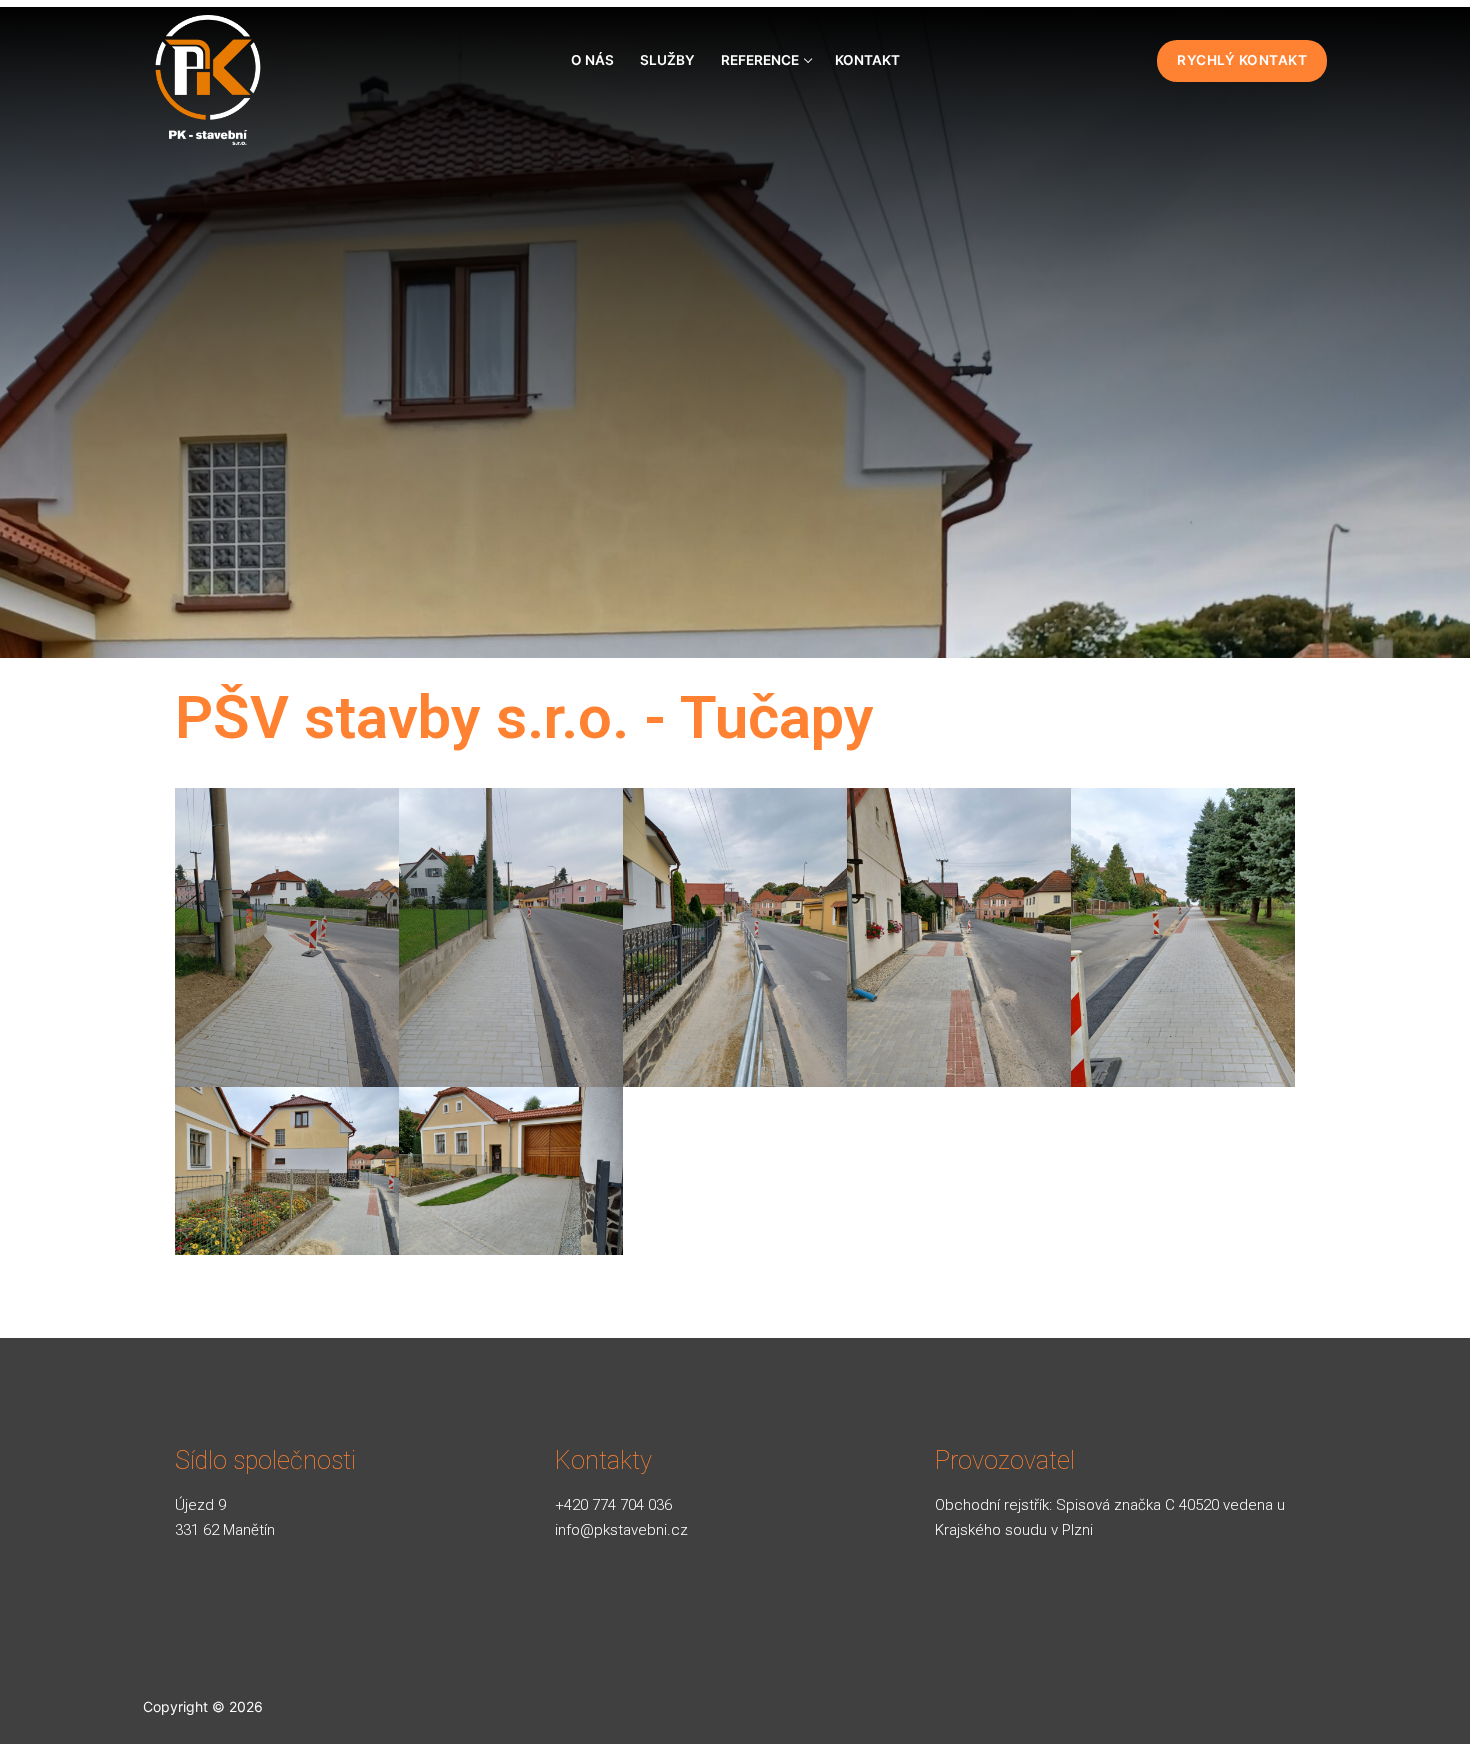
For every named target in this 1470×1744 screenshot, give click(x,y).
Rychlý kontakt (1242, 60)
